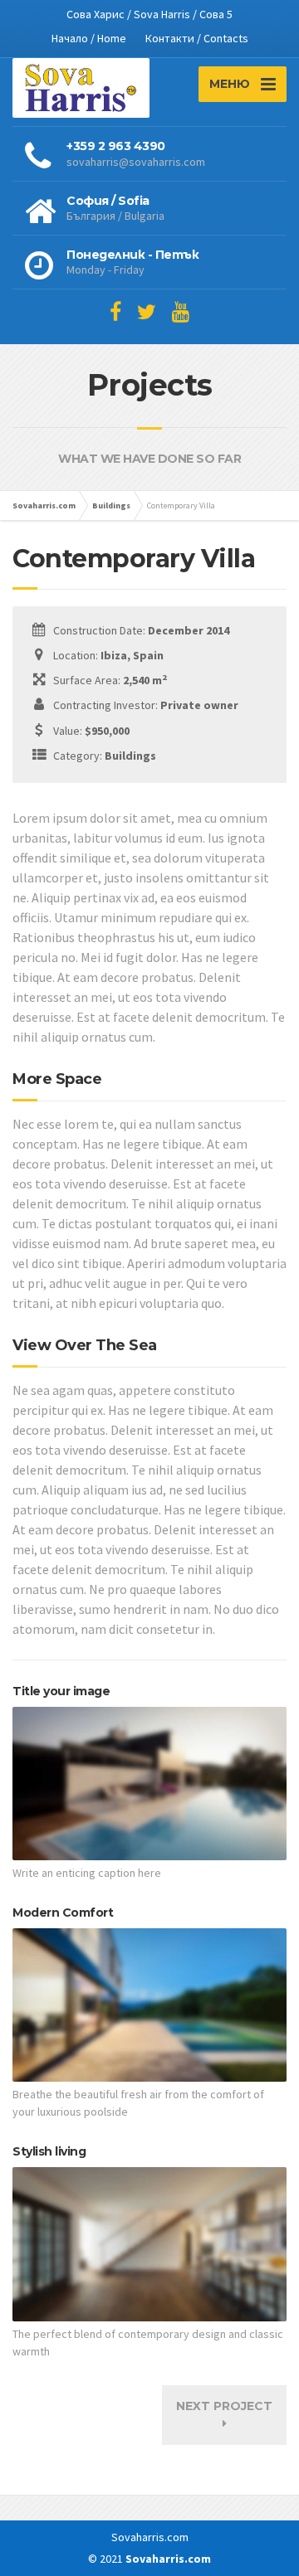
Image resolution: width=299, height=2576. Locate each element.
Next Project (224, 2406)
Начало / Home (89, 38)
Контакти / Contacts (197, 38)
